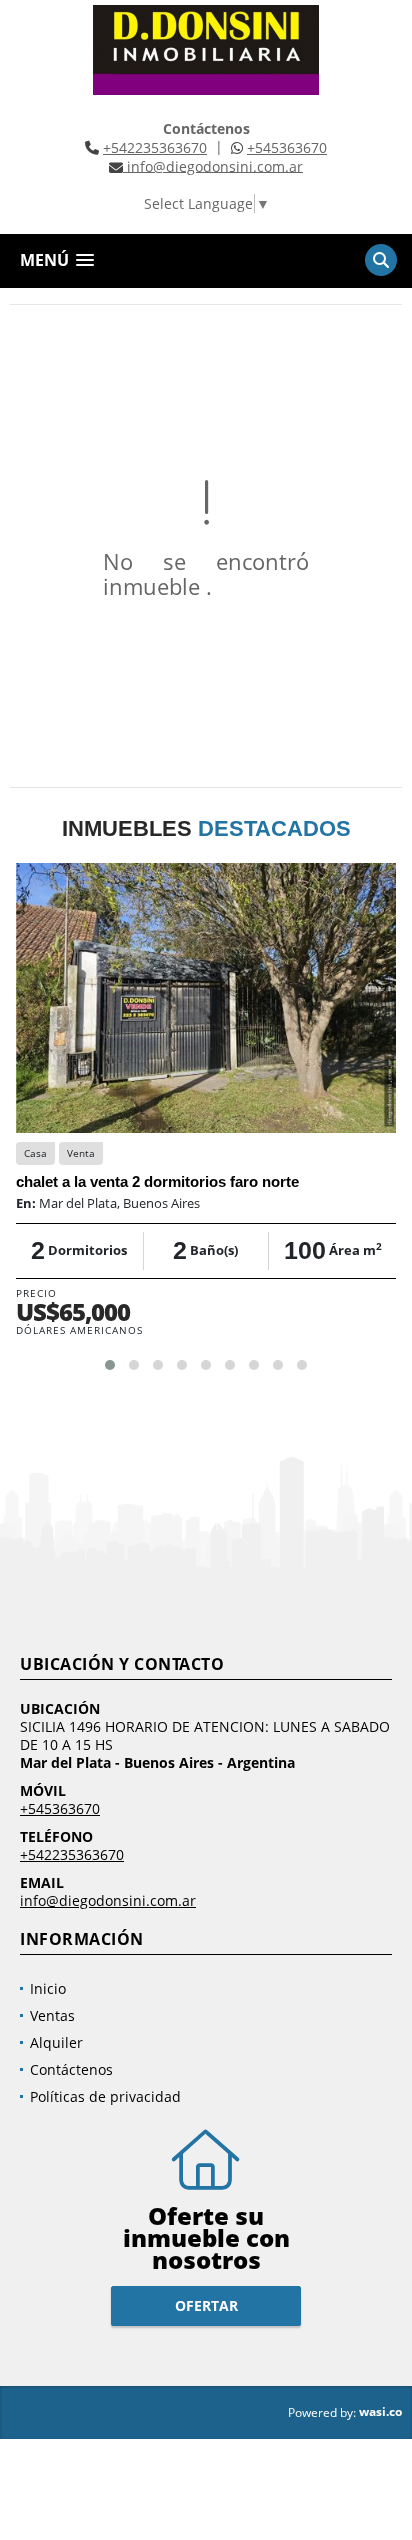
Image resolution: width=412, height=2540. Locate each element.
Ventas (52, 2015)
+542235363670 (155, 147)
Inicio (48, 1988)
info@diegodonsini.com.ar (108, 1900)
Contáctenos (71, 2069)
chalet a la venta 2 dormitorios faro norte (157, 1181)
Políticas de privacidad (105, 2096)
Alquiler (56, 2042)
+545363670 (287, 147)
